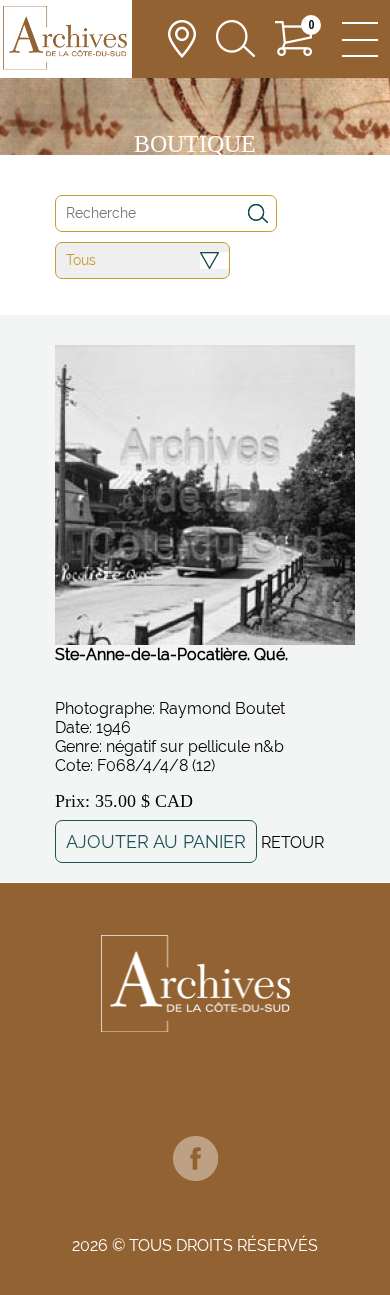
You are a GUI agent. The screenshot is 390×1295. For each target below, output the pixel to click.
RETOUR (292, 842)
